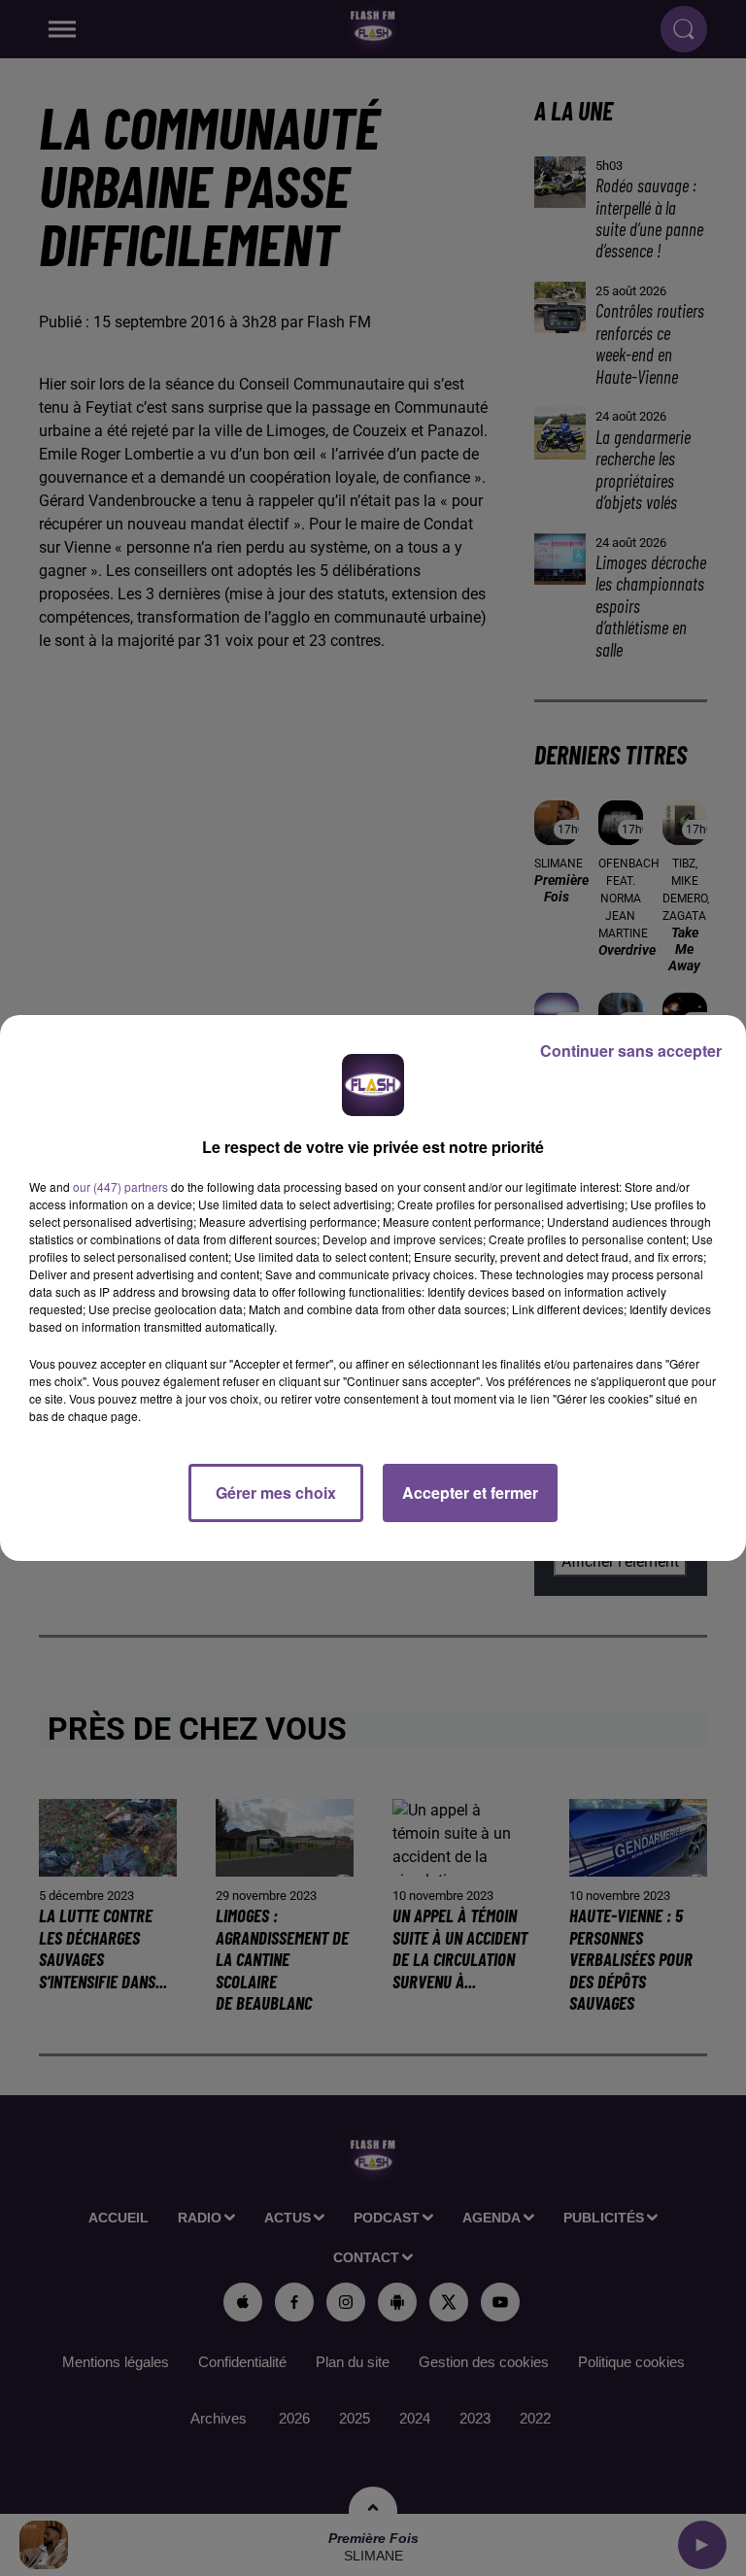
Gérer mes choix (276, 1492)
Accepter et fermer (470, 1492)
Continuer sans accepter (631, 1051)
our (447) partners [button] (120, 1186)
